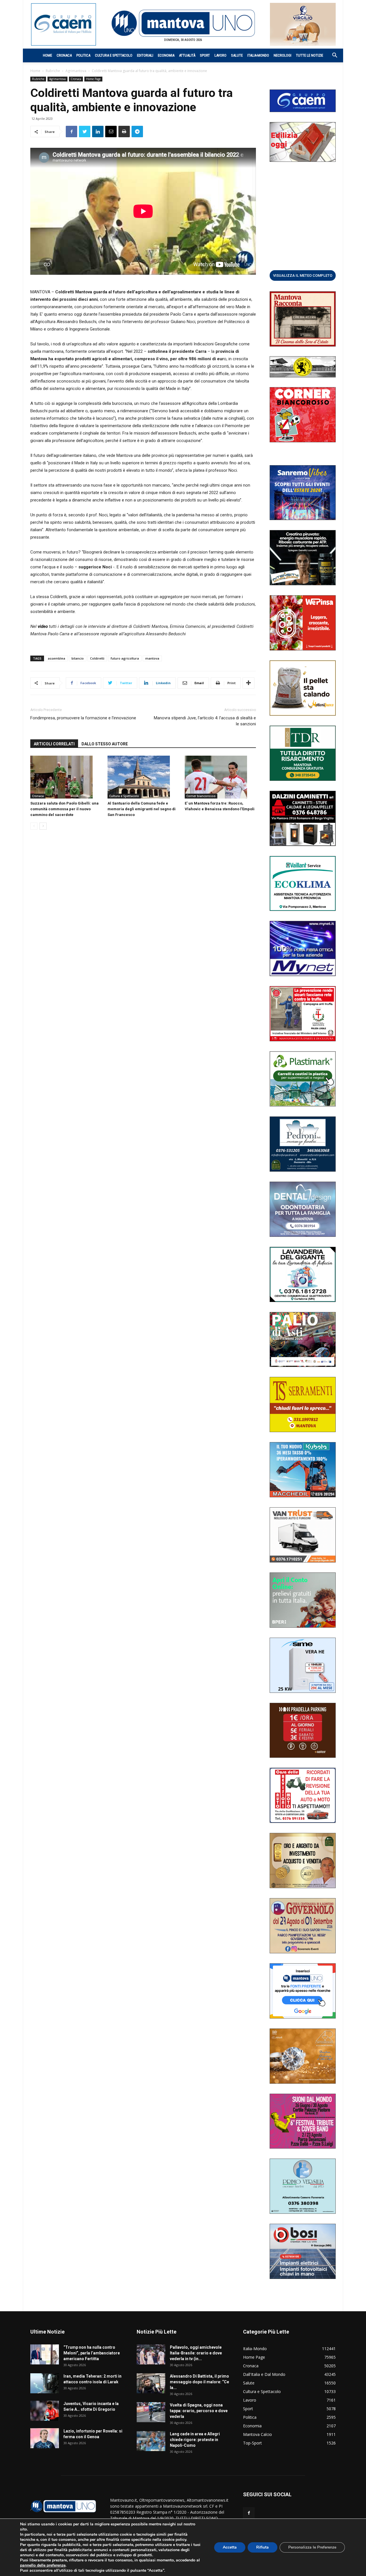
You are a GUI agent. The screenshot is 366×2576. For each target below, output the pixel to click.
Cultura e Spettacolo (114, 55)
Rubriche (53, 71)
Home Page (93, 79)
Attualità (187, 55)
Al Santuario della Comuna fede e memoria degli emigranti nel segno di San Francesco (142, 809)
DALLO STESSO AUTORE (105, 744)
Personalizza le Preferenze (312, 2547)
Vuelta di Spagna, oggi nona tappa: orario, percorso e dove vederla (199, 2411)
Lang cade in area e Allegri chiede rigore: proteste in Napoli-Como (195, 2440)
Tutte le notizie (310, 55)
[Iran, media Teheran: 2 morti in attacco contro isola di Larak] (45, 2383)
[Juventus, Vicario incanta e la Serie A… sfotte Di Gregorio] (45, 2411)
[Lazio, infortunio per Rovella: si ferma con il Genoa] (45, 2438)
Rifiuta (262, 2547)
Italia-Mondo (258, 55)
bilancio (78, 658)
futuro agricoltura (125, 658)
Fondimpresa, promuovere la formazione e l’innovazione (83, 718)
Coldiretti (97, 658)
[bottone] (303, 275)
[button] (332, 56)
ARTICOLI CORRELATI (54, 744)
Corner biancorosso (201, 796)
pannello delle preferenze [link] (43, 2565)
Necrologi (283, 55)
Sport (205, 55)
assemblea (56, 658)
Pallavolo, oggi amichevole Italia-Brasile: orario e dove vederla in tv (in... (196, 2353)
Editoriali (145, 55)
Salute (237, 55)
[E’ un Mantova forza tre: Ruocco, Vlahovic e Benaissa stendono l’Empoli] (220, 777)
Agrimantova (76, 71)
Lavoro (220, 55)
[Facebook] (249, 2513)
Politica (83, 55)
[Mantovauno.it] (183, 23)
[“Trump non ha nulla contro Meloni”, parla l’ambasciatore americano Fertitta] (45, 2354)
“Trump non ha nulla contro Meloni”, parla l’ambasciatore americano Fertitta (92, 2353)
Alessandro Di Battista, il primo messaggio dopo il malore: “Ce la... (199, 2382)
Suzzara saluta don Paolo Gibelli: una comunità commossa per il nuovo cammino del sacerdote (64, 809)
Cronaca (64, 55)
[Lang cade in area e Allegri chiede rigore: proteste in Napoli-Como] (151, 2441)
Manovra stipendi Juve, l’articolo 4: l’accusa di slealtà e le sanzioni (205, 721)
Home (47, 55)
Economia (166, 55)
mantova (152, 658)
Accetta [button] (230, 2547)
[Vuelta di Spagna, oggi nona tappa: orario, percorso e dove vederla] (151, 2412)
